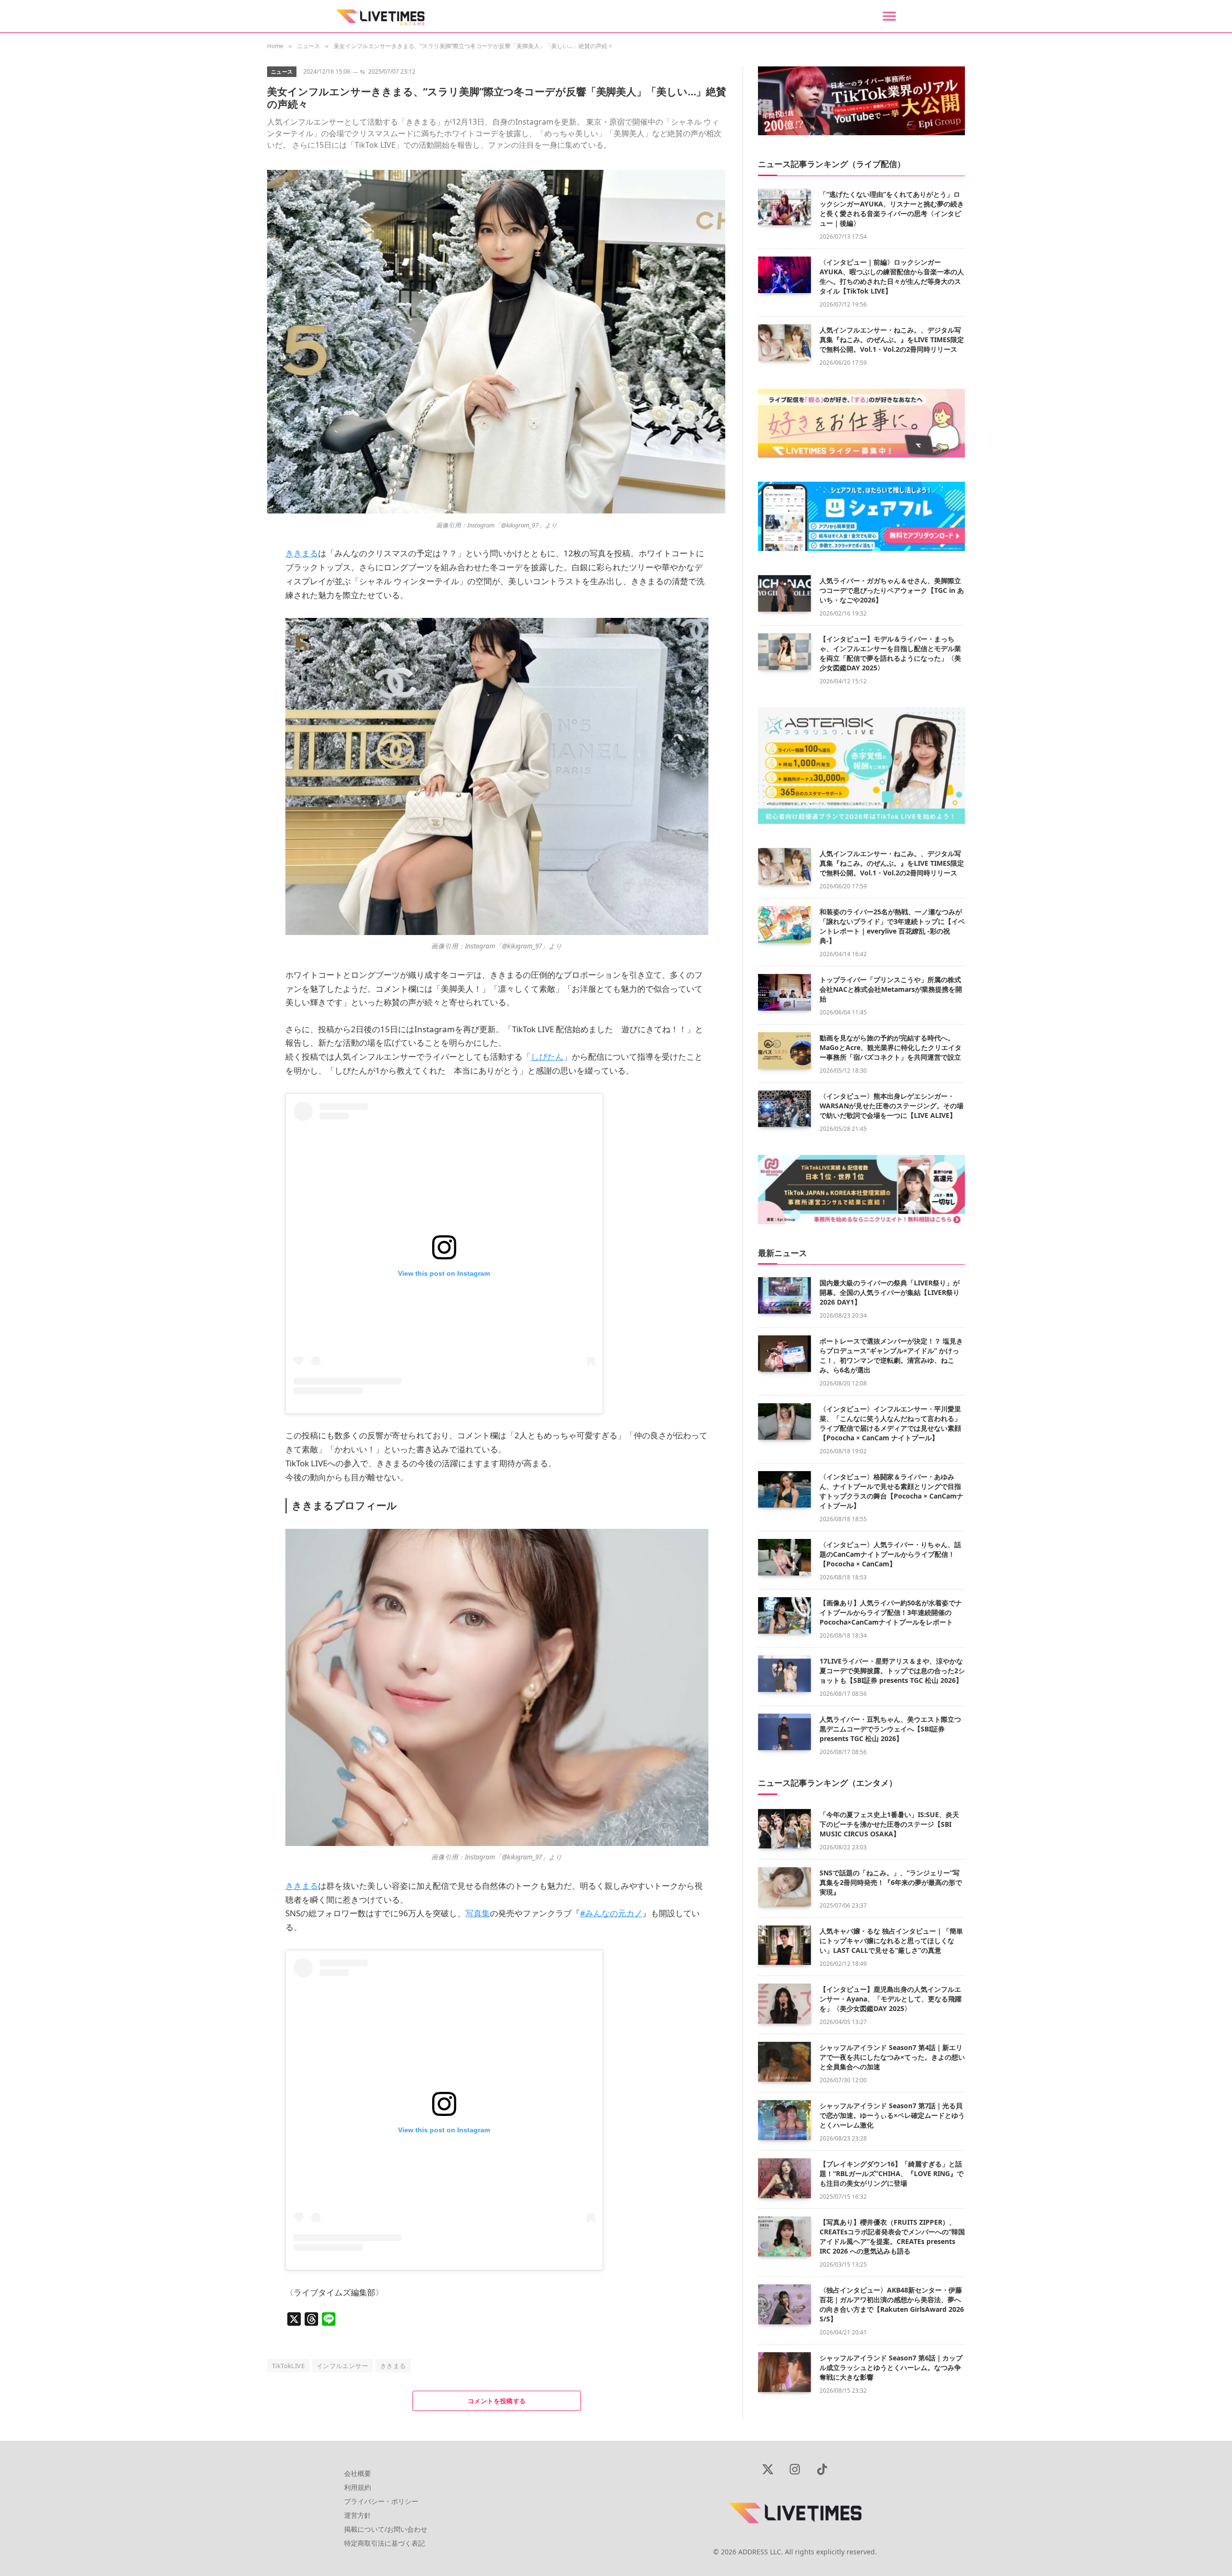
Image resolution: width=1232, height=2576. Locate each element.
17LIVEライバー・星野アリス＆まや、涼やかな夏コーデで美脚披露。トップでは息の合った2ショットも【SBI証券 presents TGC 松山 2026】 (892, 1671)
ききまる (393, 2366)
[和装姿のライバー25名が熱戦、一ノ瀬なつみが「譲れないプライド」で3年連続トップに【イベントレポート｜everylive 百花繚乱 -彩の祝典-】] (784, 924)
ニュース (282, 71)
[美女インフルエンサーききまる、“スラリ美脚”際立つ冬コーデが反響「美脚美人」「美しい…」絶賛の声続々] (496, 511)
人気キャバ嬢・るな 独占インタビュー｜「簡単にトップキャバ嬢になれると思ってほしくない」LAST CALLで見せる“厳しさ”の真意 (891, 1941)
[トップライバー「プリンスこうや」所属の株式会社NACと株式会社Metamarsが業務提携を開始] (784, 992)
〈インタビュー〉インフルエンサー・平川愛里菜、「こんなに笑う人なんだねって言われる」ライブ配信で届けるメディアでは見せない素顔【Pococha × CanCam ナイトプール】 (890, 1423)
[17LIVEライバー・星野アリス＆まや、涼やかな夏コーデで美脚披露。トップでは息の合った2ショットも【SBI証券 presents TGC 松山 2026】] (784, 1674)
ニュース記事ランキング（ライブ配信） (832, 164)
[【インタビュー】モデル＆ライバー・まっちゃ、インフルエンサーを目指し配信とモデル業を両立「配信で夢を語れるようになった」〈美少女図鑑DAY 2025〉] (784, 652)
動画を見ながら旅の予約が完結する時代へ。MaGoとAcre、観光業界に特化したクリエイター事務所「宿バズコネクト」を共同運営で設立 (891, 1047)
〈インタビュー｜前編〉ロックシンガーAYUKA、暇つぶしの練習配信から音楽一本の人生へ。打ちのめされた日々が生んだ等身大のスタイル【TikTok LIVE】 (892, 276)
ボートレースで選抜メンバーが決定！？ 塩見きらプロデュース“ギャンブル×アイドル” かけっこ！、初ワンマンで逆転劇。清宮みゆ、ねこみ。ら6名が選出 (891, 1355)
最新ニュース (783, 1253)
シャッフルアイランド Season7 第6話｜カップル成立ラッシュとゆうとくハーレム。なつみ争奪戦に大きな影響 (891, 2367)
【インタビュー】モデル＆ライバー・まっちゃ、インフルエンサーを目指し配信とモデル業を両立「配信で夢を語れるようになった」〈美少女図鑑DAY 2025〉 (890, 653)
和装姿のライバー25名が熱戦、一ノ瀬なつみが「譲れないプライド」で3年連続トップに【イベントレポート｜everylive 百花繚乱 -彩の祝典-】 (892, 926)
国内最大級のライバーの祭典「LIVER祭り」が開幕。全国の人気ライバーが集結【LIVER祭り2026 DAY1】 (890, 1292)
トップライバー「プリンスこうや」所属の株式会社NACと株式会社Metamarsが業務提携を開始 (891, 989)
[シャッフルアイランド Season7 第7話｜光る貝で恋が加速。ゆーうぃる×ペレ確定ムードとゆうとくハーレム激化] (784, 2120)
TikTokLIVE (288, 2366)
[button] (889, 16)
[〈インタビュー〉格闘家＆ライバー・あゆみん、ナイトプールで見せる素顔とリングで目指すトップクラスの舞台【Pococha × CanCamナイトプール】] (784, 1489)
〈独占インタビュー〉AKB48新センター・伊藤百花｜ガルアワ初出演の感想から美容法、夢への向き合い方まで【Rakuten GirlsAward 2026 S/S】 (892, 2304)
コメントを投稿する (497, 2401)
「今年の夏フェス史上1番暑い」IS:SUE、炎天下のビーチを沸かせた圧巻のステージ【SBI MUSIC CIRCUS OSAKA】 (889, 1824)
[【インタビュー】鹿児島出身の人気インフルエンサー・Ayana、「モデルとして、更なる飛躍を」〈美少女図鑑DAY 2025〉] (784, 2004)
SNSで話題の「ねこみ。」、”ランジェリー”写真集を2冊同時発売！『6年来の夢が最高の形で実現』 (891, 1882)
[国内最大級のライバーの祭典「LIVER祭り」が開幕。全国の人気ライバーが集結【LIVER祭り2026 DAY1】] (784, 1295)
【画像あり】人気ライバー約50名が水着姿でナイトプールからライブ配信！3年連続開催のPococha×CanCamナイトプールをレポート (891, 1612)
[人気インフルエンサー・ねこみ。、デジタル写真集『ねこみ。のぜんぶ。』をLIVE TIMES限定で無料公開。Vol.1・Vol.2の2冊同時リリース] (784, 343)
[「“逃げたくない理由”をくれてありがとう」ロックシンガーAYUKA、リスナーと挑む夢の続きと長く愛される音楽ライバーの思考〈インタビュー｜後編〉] (784, 207)
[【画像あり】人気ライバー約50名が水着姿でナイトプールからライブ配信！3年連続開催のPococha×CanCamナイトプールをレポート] (784, 1615)
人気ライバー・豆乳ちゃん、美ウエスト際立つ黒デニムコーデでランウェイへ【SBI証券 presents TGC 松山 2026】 (890, 1729)
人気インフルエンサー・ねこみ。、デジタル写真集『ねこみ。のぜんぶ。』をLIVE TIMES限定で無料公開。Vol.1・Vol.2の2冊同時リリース (892, 340)
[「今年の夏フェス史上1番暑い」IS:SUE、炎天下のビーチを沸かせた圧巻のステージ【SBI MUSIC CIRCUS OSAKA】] (784, 1829)
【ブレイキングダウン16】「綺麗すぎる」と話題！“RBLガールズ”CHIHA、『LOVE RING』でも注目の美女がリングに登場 (892, 2173)
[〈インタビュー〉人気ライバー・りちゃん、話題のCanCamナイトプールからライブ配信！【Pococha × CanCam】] (784, 1557)
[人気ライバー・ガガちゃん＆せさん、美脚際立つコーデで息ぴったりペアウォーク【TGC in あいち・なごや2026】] (784, 593)
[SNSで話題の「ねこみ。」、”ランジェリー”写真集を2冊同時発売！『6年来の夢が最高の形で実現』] (784, 1887)
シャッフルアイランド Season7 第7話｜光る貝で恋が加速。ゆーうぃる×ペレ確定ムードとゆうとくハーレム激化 (892, 2115)
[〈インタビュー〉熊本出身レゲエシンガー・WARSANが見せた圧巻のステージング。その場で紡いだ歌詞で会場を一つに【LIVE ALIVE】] (784, 1109)
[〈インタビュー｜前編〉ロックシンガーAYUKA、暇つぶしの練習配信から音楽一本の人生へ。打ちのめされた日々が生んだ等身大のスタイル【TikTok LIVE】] (784, 275)
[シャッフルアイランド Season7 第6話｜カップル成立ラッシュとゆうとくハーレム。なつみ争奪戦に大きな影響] (784, 2372)
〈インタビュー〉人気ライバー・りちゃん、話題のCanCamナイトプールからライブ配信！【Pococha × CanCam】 (890, 1554)
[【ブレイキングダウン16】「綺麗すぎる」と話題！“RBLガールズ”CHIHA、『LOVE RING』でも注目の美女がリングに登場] (784, 2178)
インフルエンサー (342, 2366)
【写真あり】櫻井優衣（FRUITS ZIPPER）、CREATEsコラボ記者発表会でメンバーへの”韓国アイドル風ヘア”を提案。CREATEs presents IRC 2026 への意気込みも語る (892, 2236)
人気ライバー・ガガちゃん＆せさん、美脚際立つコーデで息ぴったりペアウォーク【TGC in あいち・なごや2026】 (892, 590)
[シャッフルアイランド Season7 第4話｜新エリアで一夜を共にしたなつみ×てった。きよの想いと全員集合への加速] (784, 2062)
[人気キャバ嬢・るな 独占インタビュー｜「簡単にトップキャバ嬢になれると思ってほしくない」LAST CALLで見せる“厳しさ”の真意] (784, 1945)
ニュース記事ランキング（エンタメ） (828, 1783)
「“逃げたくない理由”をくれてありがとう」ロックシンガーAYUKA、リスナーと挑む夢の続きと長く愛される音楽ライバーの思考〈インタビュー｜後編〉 (892, 209)
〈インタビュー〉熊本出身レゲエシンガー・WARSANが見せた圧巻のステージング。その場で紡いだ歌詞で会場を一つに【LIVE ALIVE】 (892, 1106)
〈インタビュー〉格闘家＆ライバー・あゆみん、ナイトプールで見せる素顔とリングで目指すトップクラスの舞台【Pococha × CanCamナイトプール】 (892, 1491)
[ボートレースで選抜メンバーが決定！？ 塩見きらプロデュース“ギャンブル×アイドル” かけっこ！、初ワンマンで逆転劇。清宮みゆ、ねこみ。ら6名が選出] (784, 1354)
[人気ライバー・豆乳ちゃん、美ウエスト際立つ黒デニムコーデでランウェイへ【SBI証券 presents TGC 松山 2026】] (784, 1732)
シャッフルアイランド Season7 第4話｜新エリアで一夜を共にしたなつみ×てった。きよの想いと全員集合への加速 (892, 2057)
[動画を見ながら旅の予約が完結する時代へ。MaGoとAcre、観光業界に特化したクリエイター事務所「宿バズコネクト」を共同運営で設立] (784, 1051)
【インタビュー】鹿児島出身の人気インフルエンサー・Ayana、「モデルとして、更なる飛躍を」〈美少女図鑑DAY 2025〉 (891, 1999)
